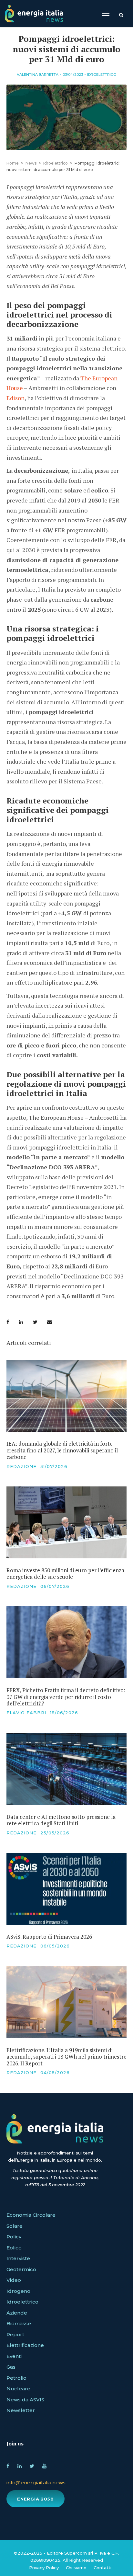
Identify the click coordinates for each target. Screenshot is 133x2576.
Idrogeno (18, 2291)
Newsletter (21, 2410)
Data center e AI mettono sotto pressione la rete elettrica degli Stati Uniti (61, 1820)
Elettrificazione (25, 2345)
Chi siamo (76, 2568)
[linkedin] (20, 2465)
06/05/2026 (55, 1946)
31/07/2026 (54, 1466)
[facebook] (8, 2465)
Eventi (14, 2356)
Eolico (14, 2248)
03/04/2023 (73, 75)
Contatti (102, 2568)
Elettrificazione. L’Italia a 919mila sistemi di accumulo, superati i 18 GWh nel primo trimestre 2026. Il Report (66, 2057)
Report (15, 2334)
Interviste (18, 2258)
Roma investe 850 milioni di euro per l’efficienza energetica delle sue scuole (65, 1573)
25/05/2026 (55, 1833)
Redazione (21, 1466)
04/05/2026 (55, 2073)
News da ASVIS (25, 2400)
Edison (15, 398)
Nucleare (18, 2389)
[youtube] (44, 2465)
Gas (11, 2367)
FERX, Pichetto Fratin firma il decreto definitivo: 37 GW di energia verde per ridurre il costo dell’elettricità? (66, 1697)
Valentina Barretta (38, 75)
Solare (15, 2226)
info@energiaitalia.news (36, 2483)
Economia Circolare (31, 2215)
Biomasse (19, 2323)
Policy (14, 2237)
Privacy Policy (44, 2568)
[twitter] (32, 2465)
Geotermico (21, 2269)
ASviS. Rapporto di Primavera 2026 (49, 1937)
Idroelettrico (102, 75)
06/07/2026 (55, 1586)
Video (14, 2280)
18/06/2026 (64, 1713)
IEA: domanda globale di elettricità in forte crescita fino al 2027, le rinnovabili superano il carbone (62, 1450)
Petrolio (16, 2378)
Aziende (17, 2313)
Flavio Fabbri (26, 1713)
